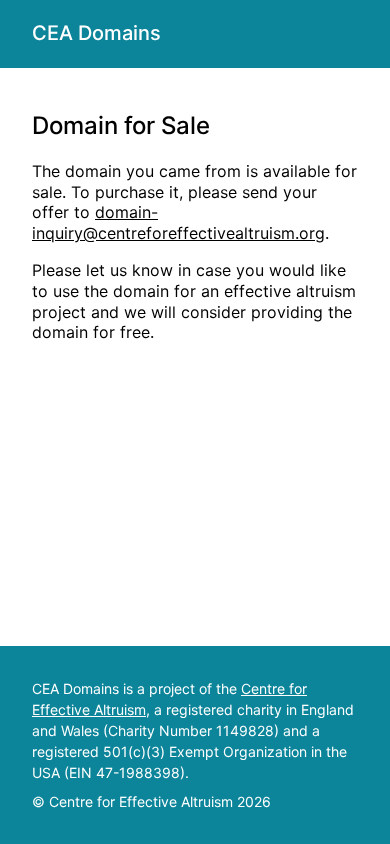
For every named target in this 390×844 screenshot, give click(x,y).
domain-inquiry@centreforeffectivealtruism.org (178, 222)
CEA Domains (96, 33)
